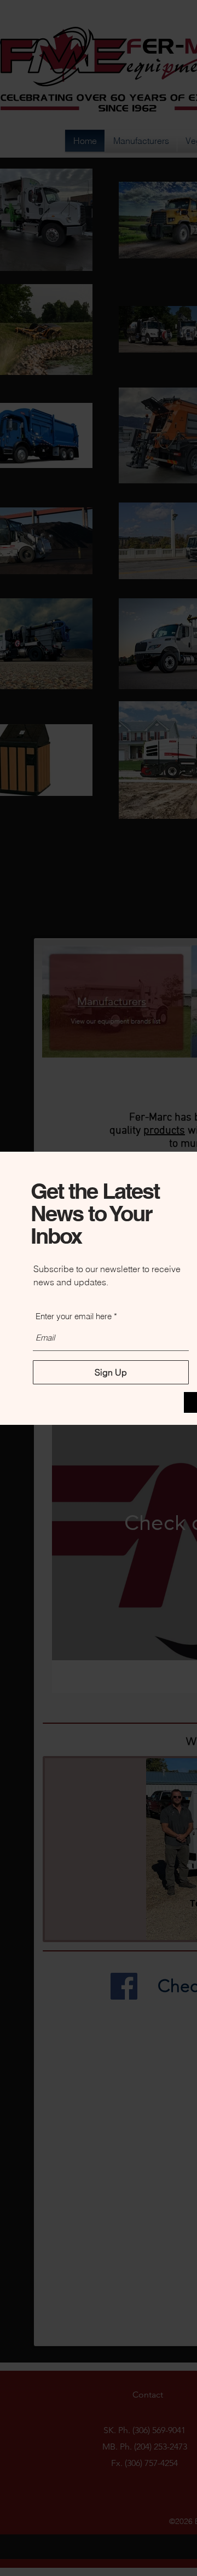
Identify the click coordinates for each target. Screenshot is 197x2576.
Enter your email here (74, 1316)
